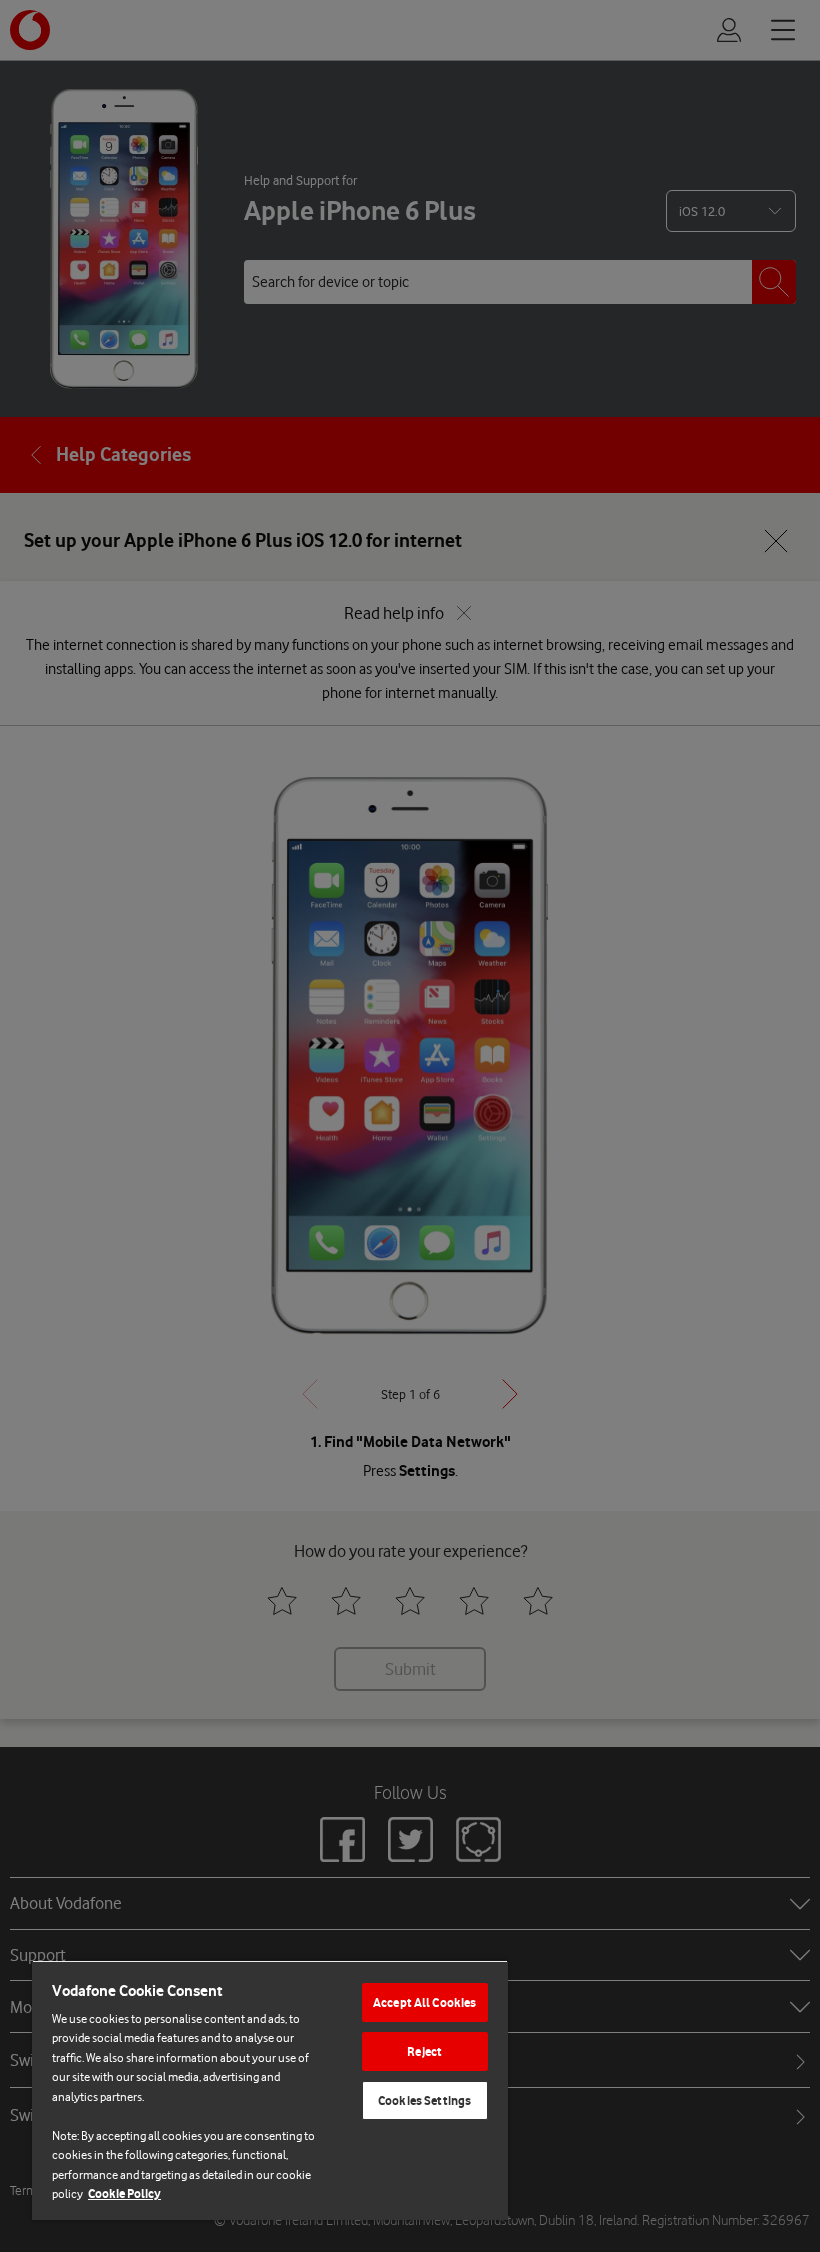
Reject (424, 2051)
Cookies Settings (424, 2100)
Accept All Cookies (424, 2002)
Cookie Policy (124, 2193)
